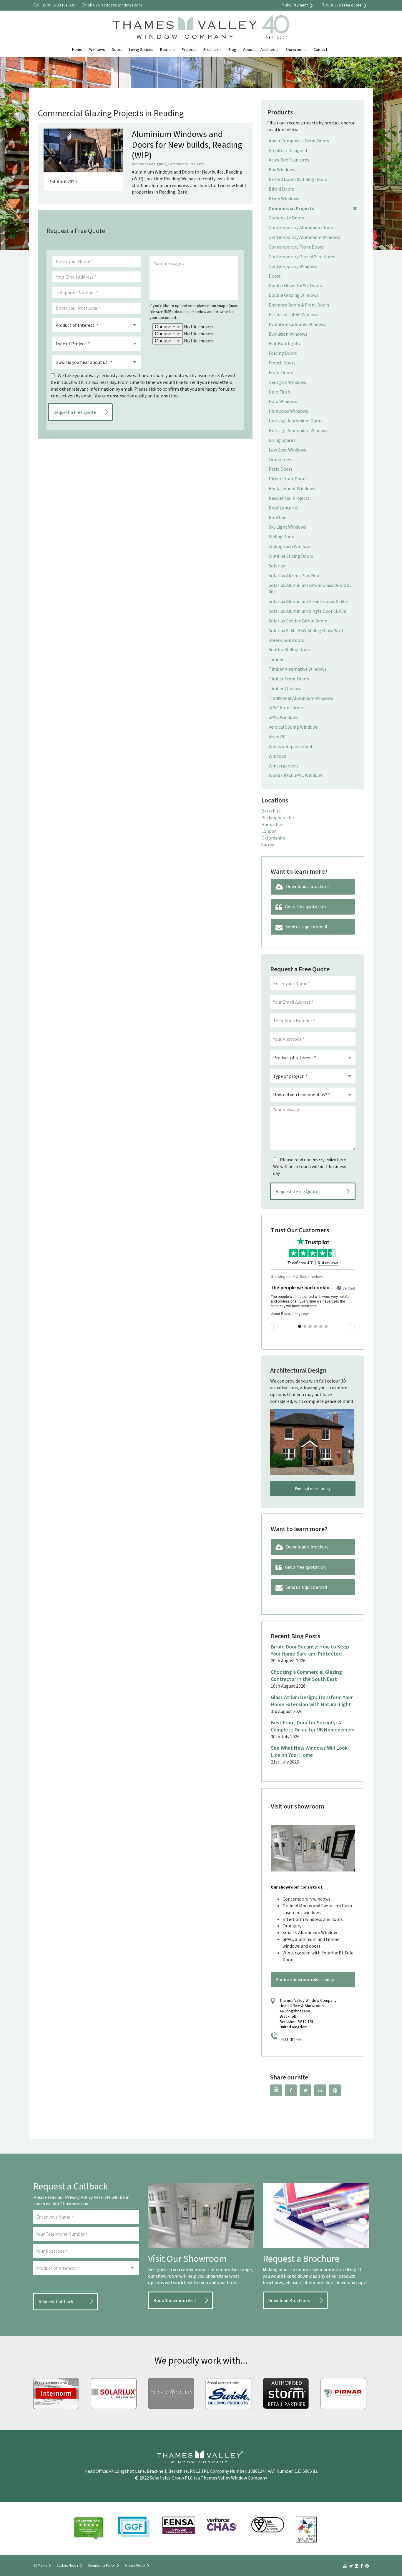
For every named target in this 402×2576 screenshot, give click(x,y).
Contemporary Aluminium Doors (301, 227)
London (269, 831)
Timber (276, 659)
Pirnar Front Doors (288, 479)
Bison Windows (284, 199)
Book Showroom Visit (175, 2300)
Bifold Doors (281, 189)
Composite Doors (286, 218)
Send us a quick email (306, 927)
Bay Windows (282, 169)
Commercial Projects (186, 164)
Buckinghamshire (279, 817)
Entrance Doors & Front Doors (299, 305)
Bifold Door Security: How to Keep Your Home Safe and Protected (310, 1650)
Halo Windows (283, 401)
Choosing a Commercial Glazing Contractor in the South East (306, 1675)
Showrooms (296, 49)
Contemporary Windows (293, 266)
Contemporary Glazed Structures (302, 257)
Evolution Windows (288, 334)
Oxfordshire (273, 838)
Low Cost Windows (287, 450)
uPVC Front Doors (286, 707)
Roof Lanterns (283, 508)
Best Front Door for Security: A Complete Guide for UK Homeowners (313, 1726)
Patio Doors (281, 469)
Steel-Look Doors (286, 640)
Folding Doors (283, 353)
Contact (320, 49)
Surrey (268, 844)
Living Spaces (141, 49)
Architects (270, 49)
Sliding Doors (282, 537)
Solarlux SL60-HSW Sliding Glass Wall (306, 630)
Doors (117, 49)
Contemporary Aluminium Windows (304, 237)
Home (77, 49)
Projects (189, 49)
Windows (97, 49)
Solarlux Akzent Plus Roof (295, 575)
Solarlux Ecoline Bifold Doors (298, 621)
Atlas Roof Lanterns (289, 160)
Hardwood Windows (288, 411)
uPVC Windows (283, 717)
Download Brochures (289, 2300)
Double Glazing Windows (294, 295)
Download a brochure (307, 886)
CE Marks (40, 2565)
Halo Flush (279, 392)
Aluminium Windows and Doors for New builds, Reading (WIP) (187, 144)
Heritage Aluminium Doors (296, 421)
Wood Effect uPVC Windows (296, 775)
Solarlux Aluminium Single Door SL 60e (307, 611)
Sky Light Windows (287, 527)
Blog (232, 49)
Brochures (212, 49)
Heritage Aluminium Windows (299, 430)
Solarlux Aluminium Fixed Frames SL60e (308, 601)
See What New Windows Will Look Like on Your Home (309, 1751)
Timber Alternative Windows (298, 669)
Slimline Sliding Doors (291, 556)
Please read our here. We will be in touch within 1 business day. (310, 1166)
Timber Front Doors (289, 679)
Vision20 (277, 737)
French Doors (282, 363)
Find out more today (313, 1488)
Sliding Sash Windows (290, 546)
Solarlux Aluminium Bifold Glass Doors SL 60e (310, 588)
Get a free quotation (305, 907)
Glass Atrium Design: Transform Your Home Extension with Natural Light (312, 1701)
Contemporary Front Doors (296, 247)
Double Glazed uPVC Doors (295, 285)
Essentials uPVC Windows (294, 314)
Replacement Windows (292, 488)
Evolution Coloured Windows (298, 324)
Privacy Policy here (84, 2197)
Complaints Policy (101, 2565)
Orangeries (280, 459)
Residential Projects (289, 498)
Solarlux (277, 566)
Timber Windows (286, 688)
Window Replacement (291, 746)
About (248, 49)
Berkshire (271, 811)
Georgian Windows (287, 382)
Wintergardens (284, 766)
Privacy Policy (324, 1160)
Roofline (167, 49)
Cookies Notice (67, 2565)
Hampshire (273, 824)
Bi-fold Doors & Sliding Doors (298, 179)
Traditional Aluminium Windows (301, 698)
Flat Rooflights (284, 343)
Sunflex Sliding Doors (290, 650)
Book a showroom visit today (305, 1979)
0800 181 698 (291, 2040)
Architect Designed (149, 164)
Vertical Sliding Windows (293, 727)
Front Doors (281, 372)
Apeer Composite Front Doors (299, 141)
